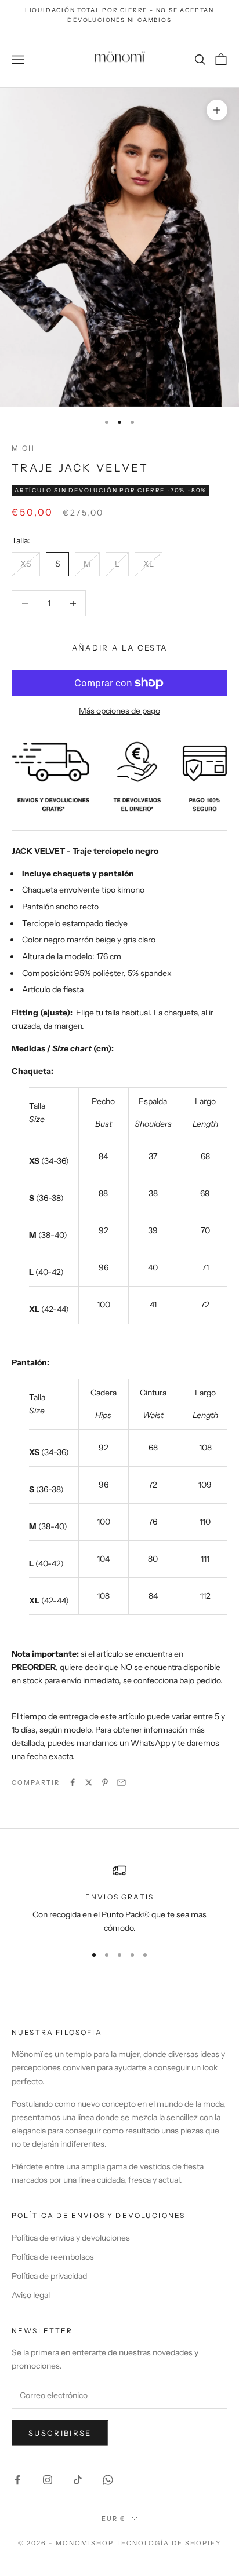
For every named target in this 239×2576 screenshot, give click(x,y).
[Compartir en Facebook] (73, 1782)
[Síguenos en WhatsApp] (108, 2480)
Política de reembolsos (53, 2257)
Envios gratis (119, 1897)
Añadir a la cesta (120, 648)
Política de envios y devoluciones (71, 2238)
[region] (119, 1899)
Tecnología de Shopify (169, 2543)
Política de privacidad (49, 2276)
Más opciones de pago (119, 711)
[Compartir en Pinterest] (105, 1782)
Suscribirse (60, 2433)
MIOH (23, 448)
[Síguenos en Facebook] (17, 2480)
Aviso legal (31, 2295)
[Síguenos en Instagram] (48, 2480)
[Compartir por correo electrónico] (121, 1782)
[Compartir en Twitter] (89, 1782)
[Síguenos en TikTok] (78, 2480)
